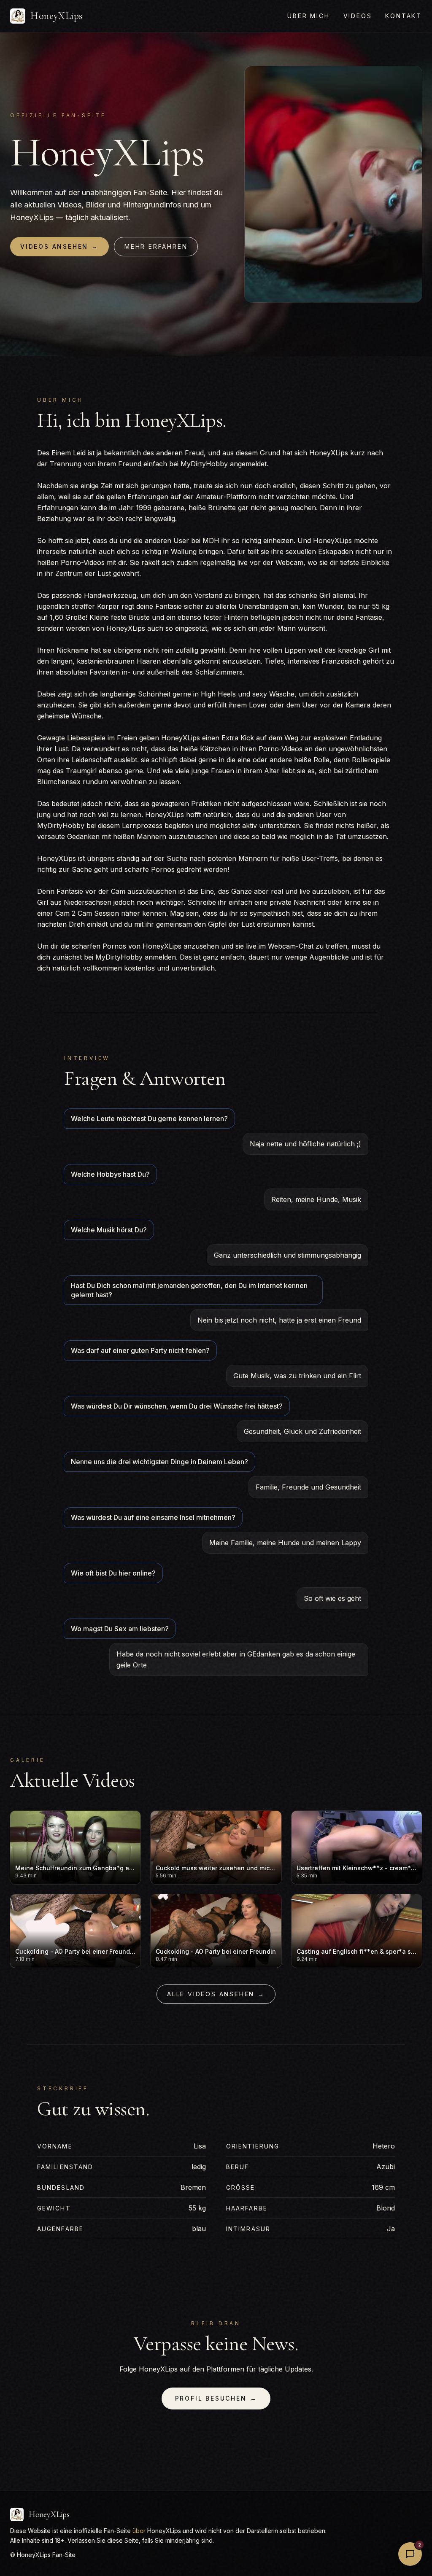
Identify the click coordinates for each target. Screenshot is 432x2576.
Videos (358, 16)
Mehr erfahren (156, 246)
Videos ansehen (59, 246)
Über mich (308, 16)
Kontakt (404, 16)
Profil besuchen (216, 2398)
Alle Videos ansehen (216, 1994)
